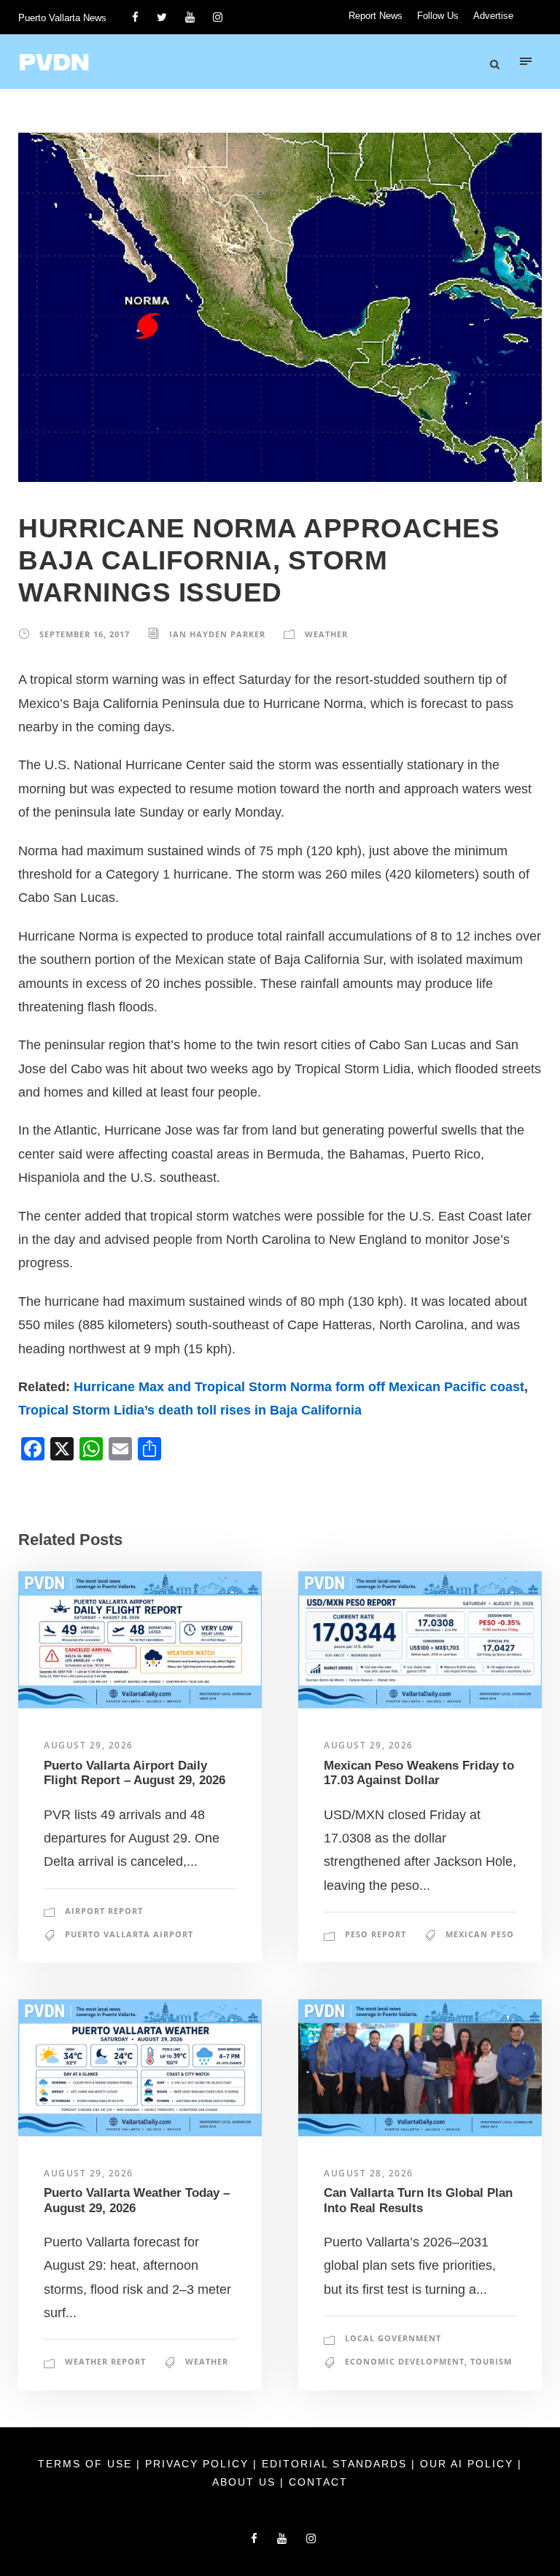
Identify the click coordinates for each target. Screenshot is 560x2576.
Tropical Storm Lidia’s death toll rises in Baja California (190, 1410)
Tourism (491, 2361)
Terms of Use (87, 2464)
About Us (246, 2482)
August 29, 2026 (89, 1745)
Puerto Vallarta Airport (129, 1934)
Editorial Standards (337, 2464)
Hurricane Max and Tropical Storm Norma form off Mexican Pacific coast (299, 1387)
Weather (326, 634)
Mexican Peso (480, 1934)
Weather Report (105, 2361)
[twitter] (162, 17)
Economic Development (405, 2361)
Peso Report (376, 1934)
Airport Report (104, 1911)
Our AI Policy (467, 2464)
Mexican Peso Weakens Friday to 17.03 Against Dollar (419, 1773)
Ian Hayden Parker (217, 634)
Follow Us (438, 16)
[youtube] (190, 17)
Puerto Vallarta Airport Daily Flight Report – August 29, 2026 (135, 1773)
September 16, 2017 (85, 634)
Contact (318, 2482)
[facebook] (135, 17)
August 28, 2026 (369, 2173)
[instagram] (218, 17)
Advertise (493, 16)
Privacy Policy (199, 2464)
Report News (376, 16)
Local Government (393, 2338)
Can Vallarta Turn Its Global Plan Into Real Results (418, 2200)
